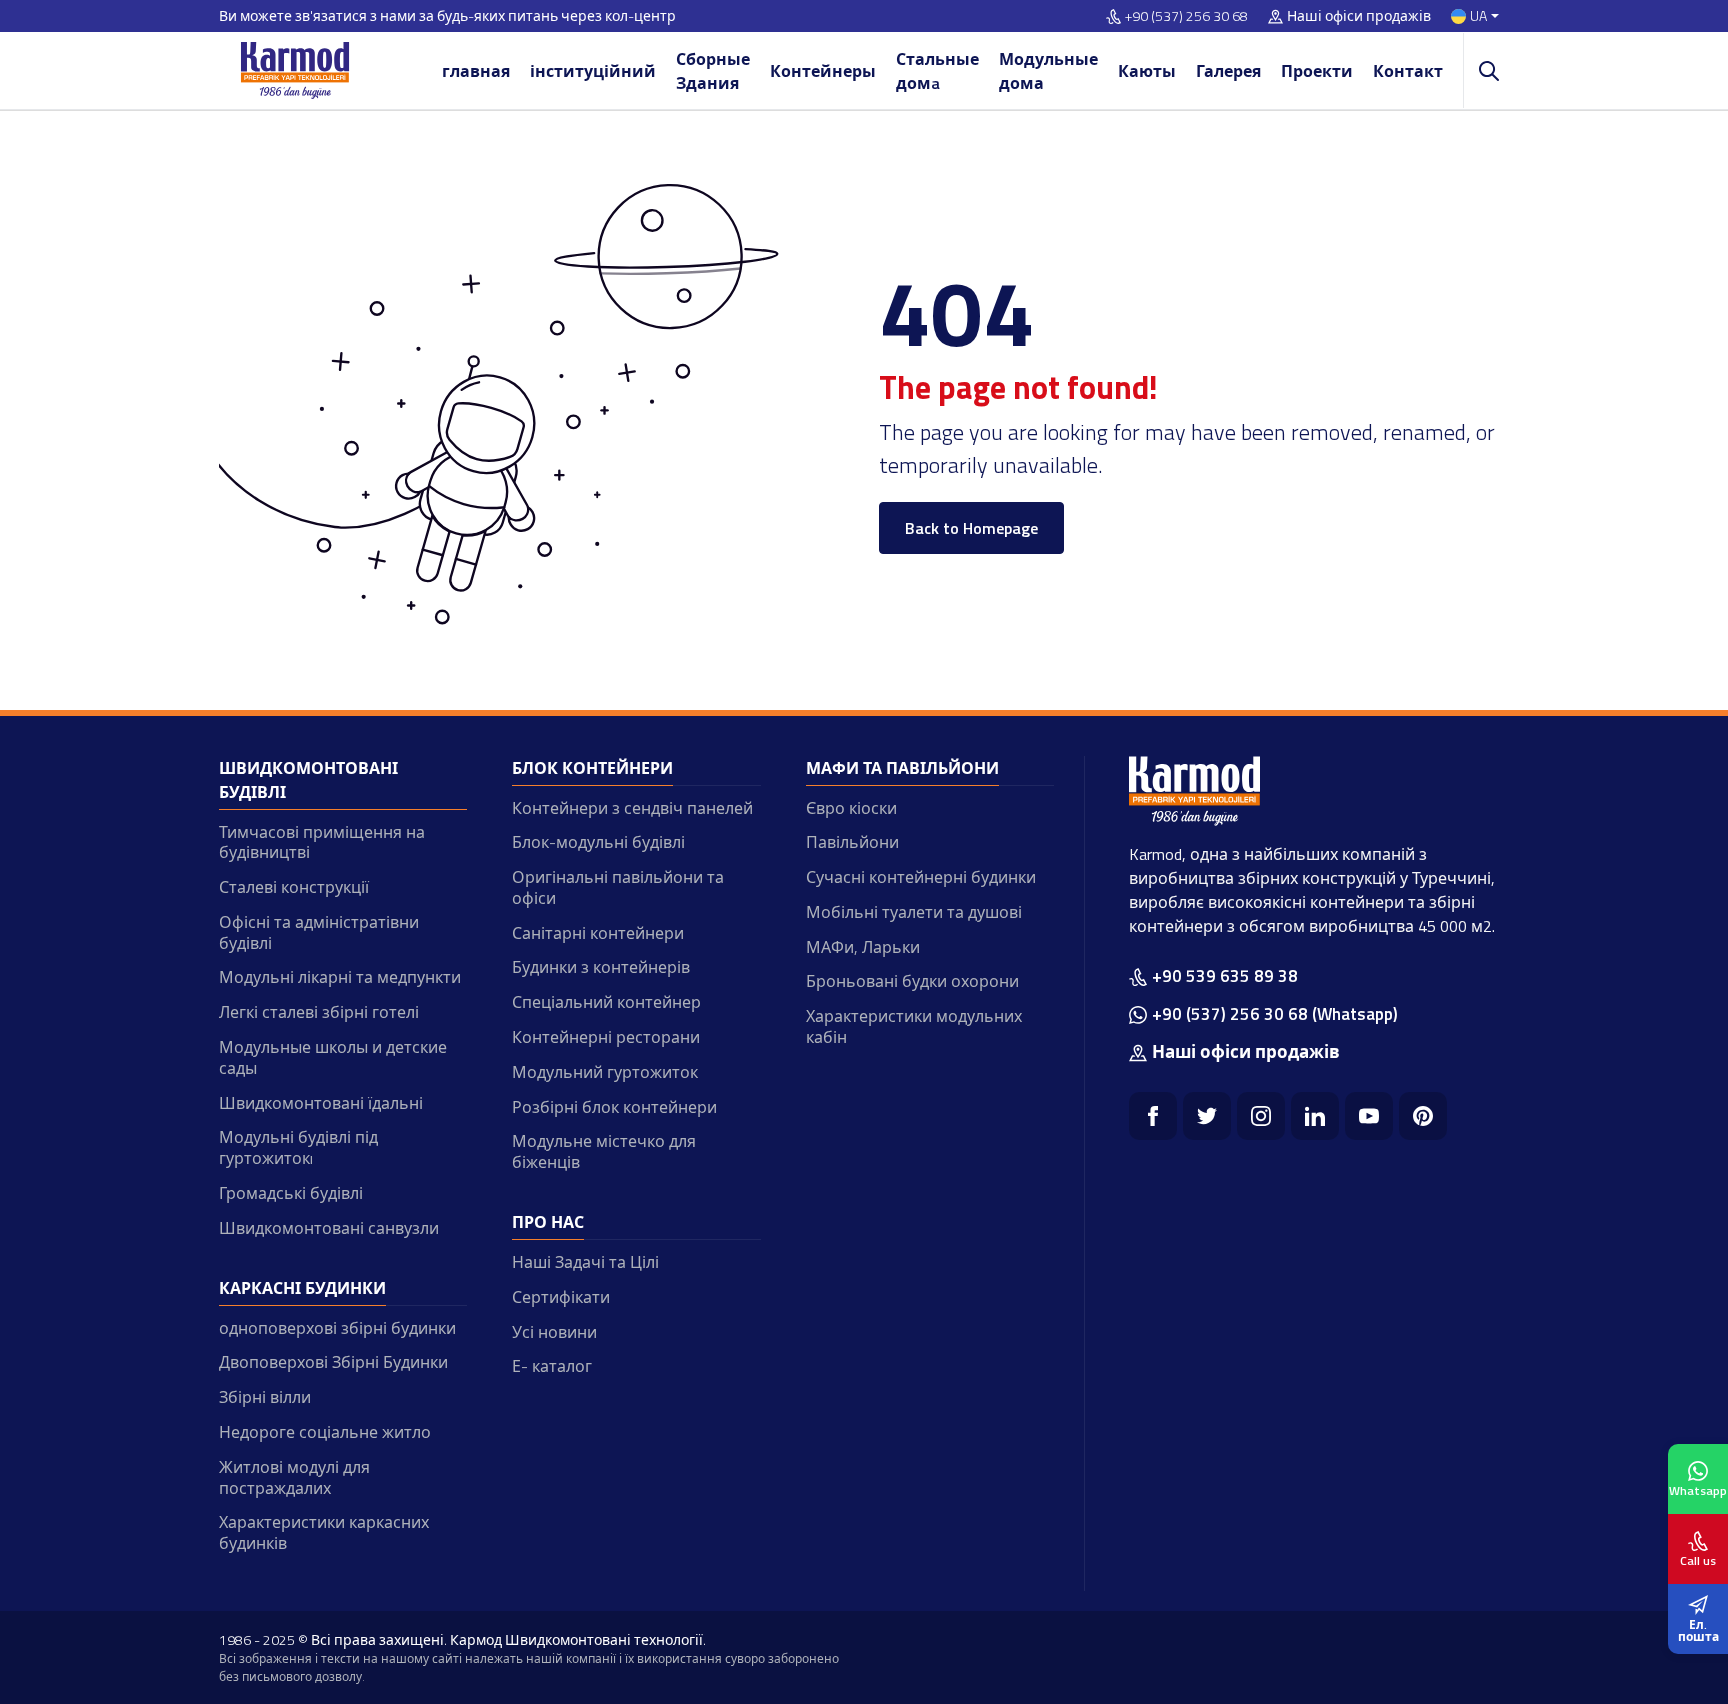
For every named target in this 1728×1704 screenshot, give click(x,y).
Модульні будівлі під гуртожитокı (298, 1147)
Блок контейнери (592, 768)
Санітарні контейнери (598, 933)
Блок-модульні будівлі (598, 842)
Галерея (1228, 71)
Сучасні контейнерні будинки (921, 877)
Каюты (1147, 71)
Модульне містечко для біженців (604, 1151)
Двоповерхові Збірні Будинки (333, 1362)
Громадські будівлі (291, 1193)
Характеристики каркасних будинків (324, 1532)
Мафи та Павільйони (902, 768)
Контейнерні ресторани (606, 1037)
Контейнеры (823, 71)
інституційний (593, 71)
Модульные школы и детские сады (333, 1057)
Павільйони (852, 842)
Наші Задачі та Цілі (585, 1262)
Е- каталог (552, 1366)
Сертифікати (561, 1297)
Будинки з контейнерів (601, 967)
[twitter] (1207, 1116)
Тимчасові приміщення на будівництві (322, 842)
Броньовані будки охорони (912, 981)
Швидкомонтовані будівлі (308, 780)
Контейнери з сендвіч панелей (632, 808)
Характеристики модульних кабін (914, 1026)
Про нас (548, 1222)
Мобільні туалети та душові (914, 912)
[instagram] (1261, 1116)
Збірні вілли (265, 1397)
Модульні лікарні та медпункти (340, 977)
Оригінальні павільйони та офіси (618, 887)
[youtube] (1369, 1116)
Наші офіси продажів (1359, 16)
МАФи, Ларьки (863, 947)
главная (476, 71)
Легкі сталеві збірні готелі (319, 1012)
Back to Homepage (971, 528)
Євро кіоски (851, 808)
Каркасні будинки (302, 1288)
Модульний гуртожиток (605, 1072)
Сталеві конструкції (294, 887)
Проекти (1317, 71)
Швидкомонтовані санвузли (329, 1228)
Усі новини (554, 1332)
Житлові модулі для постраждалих (294, 1477)
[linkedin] (1315, 1116)
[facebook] (1153, 1116)
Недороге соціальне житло (325, 1432)
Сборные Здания (713, 71)
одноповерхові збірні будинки (337, 1328)
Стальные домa (937, 71)
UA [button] (1478, 16)
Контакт (1408, 71)
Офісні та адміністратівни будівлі (319, 932)
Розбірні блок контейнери (614, 1107)
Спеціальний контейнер (606, 1002)
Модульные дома (1048, 71)
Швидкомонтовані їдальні (321, 1103)
